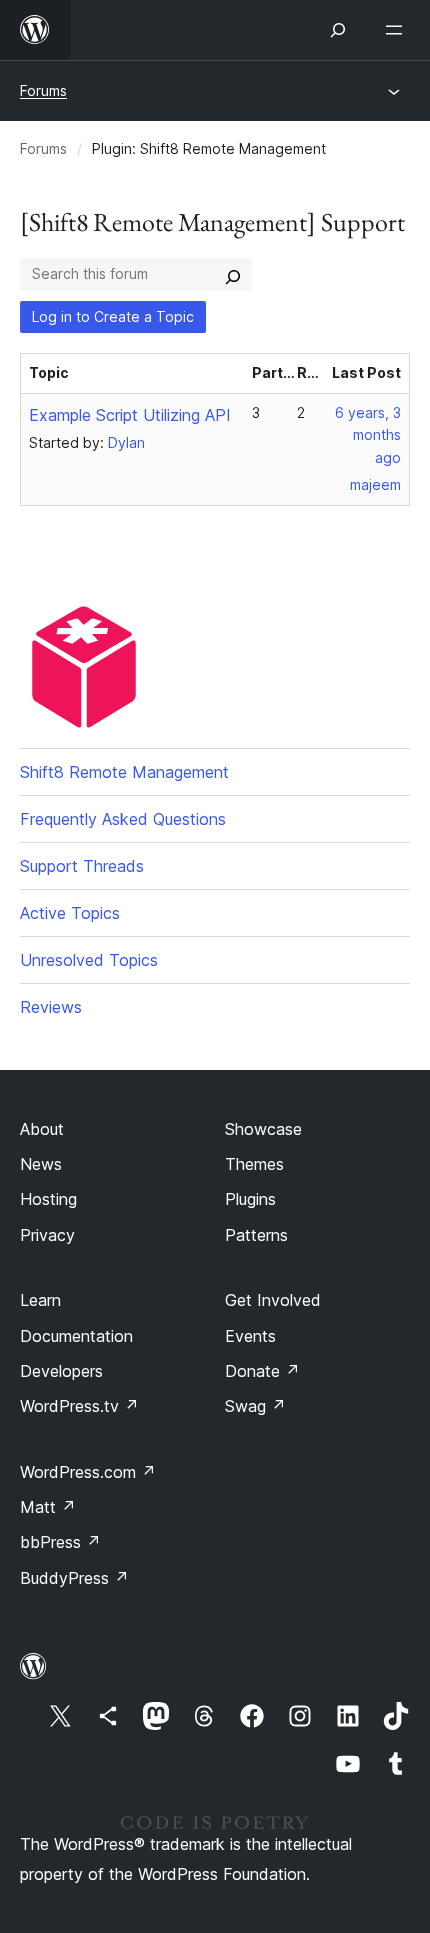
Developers (61, 1371)
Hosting (48, 1199)
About (42, 1129)
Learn (40, 1300)
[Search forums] (233, 274)
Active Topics (70, 913)
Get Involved (273, 1300)
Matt (48, 1507)
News (41, 1164)
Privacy (47, 1235)
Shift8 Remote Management (124, 772)
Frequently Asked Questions (123, 819)
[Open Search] (338, 30)
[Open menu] (398, 30)
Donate (262, 1371)
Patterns (256, 1235)
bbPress (60, 1542)
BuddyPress (74, 1578)
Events (250, 1336)
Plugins (250, 1199)
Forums (43, 90)
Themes (254, 1164)
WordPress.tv (79, 1406)
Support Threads (82, 866)
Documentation (76, 1336)
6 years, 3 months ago (368, 435)
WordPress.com (88, 1472)
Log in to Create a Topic (113, 316)
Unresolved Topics (89, 960)
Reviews (51, 1007)
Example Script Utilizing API (130, 415)
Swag (255, 1406)
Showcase (263, 1129)
